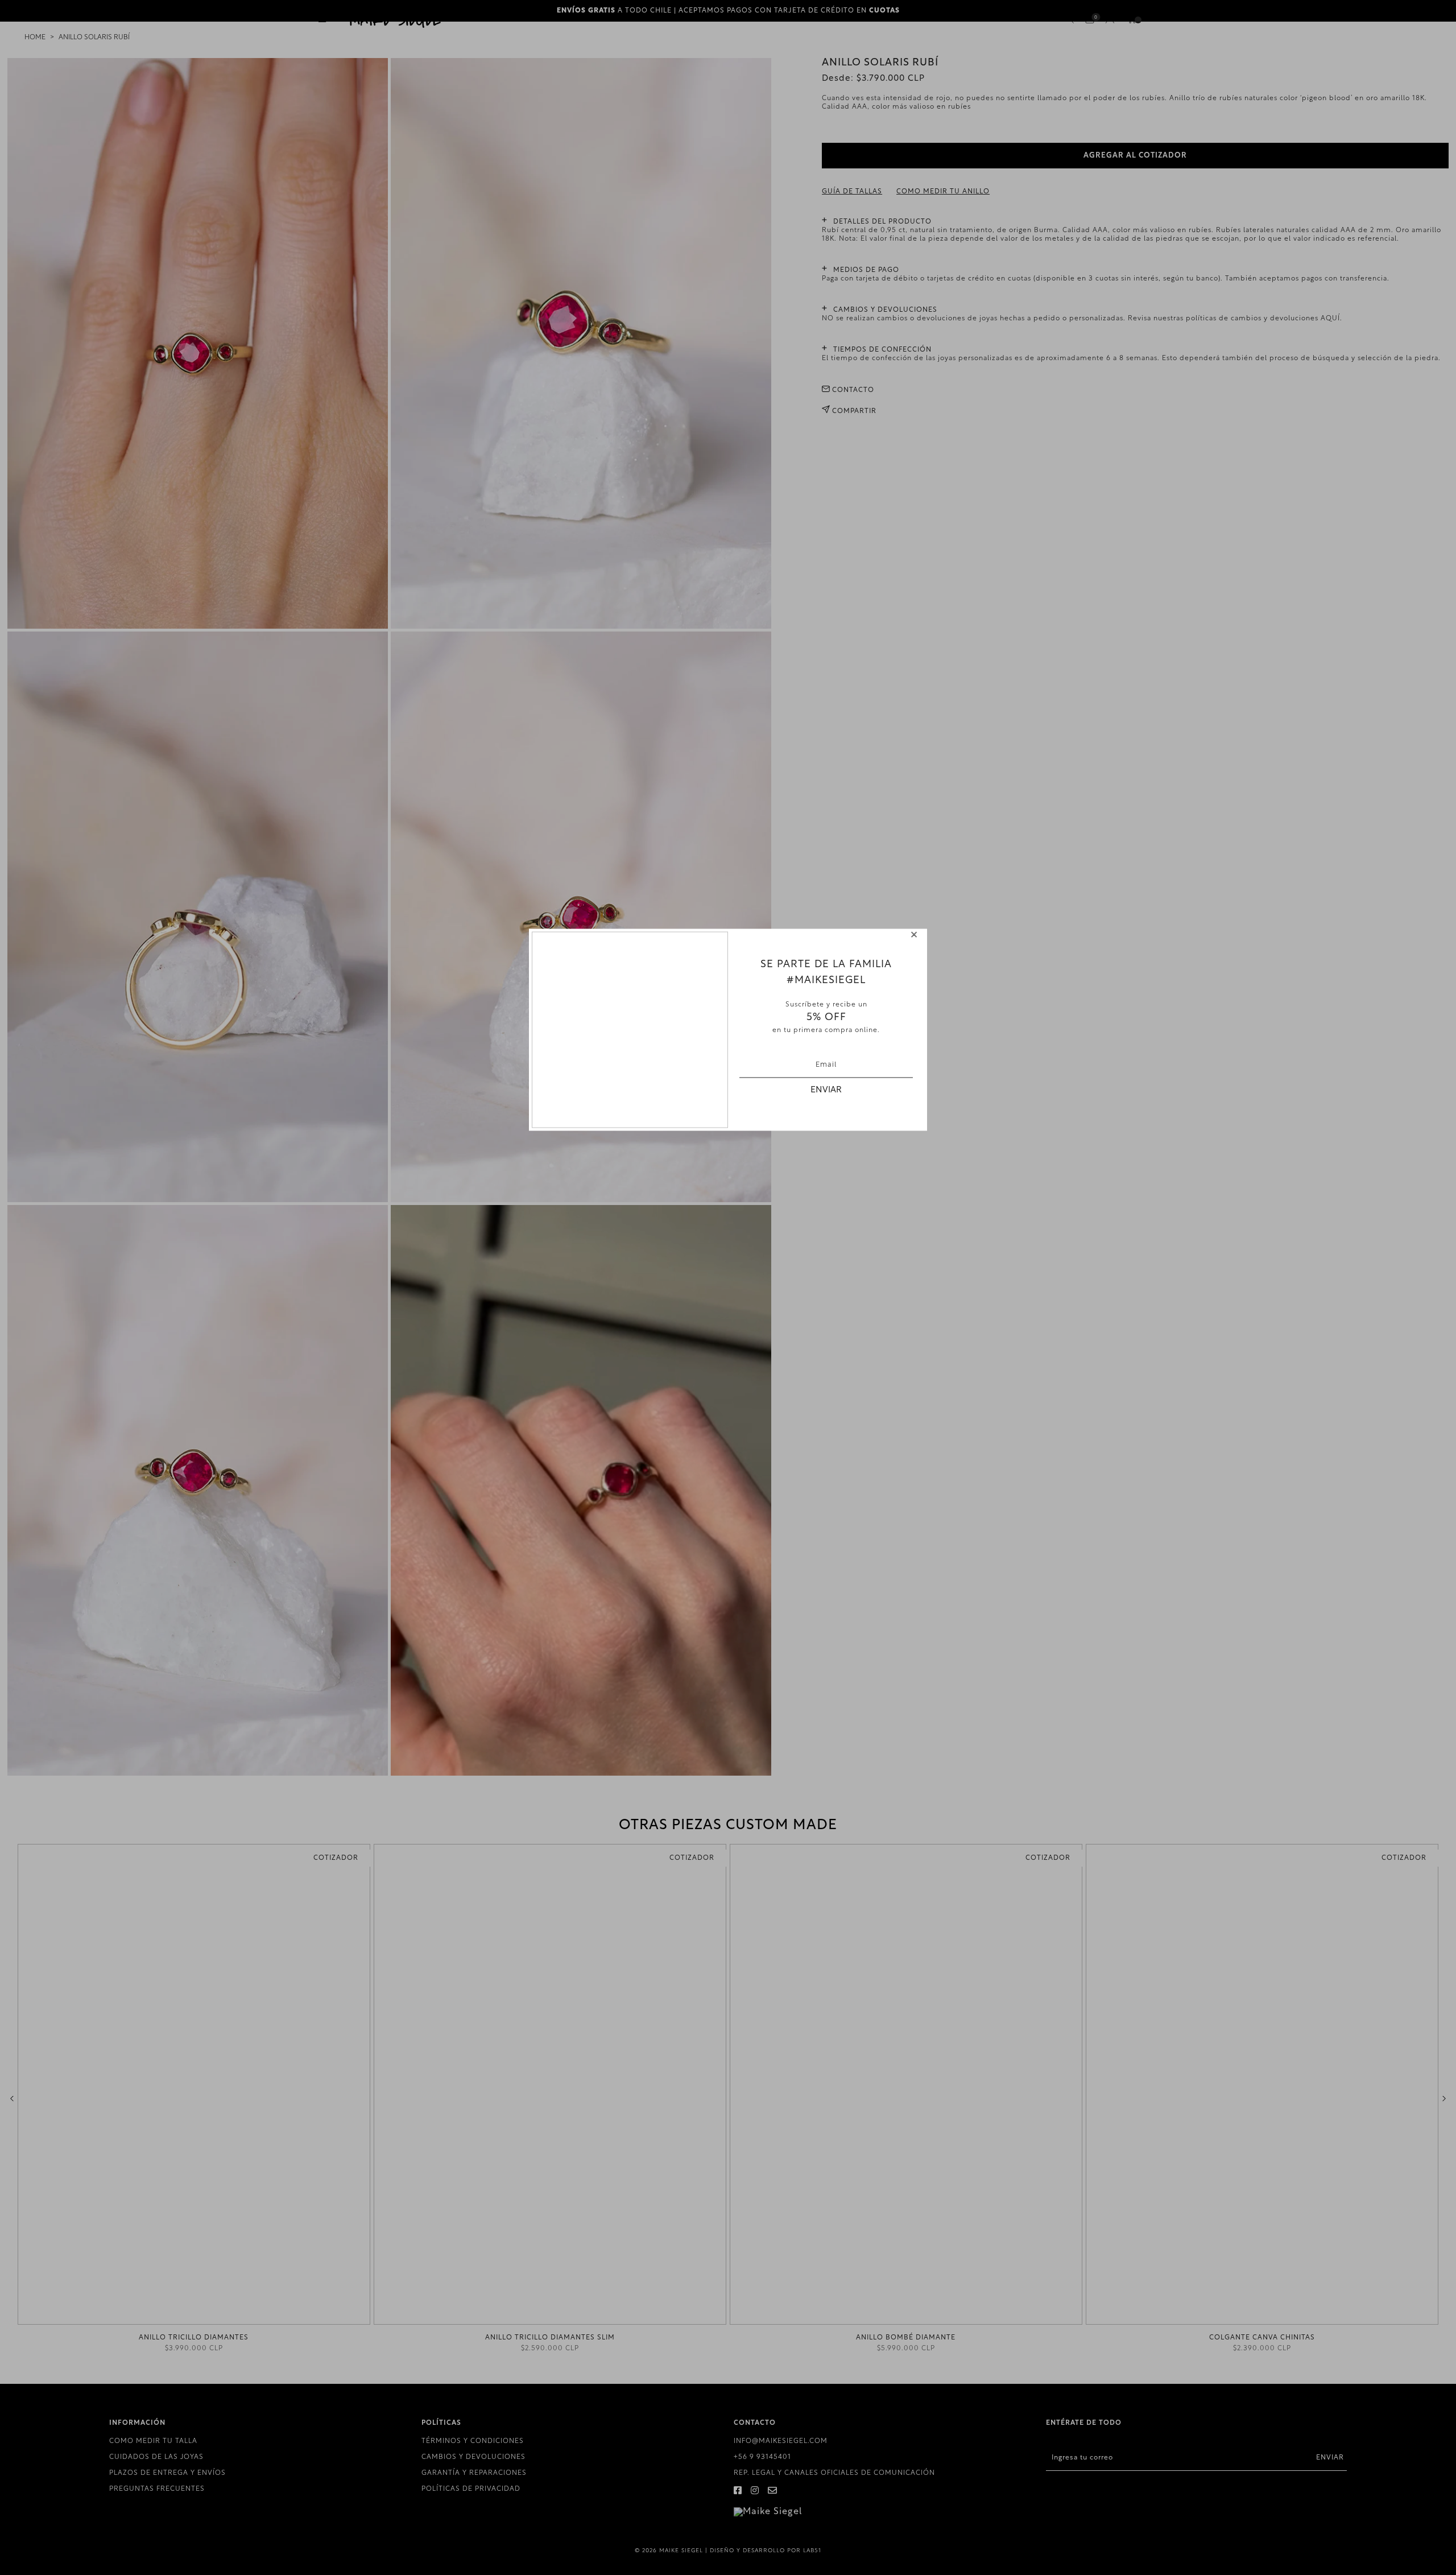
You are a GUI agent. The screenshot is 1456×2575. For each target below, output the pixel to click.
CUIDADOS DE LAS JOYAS (156, 2457)
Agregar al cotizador (1135, 156)
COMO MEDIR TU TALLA (153, 2441)
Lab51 (812, 2551)
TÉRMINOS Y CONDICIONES (473, 2441)
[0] (1090, 20)
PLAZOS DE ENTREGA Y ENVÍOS (167, 2473)
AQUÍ (1330, 319)
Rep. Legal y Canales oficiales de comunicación (834, 2473)
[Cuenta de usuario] (1110, 21)
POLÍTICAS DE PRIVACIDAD (471, 2489)
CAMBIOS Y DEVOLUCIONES (473, 2457)
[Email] (773, 2491)
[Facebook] (738, 2491)
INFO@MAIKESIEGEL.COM (781, 2441)
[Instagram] (755, 2491)
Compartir (853, 411)
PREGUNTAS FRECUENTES (157, 2489)
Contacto (852, 390)
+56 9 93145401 (762, 2457)
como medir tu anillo (943, 192)
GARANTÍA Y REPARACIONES (474, 2473)
